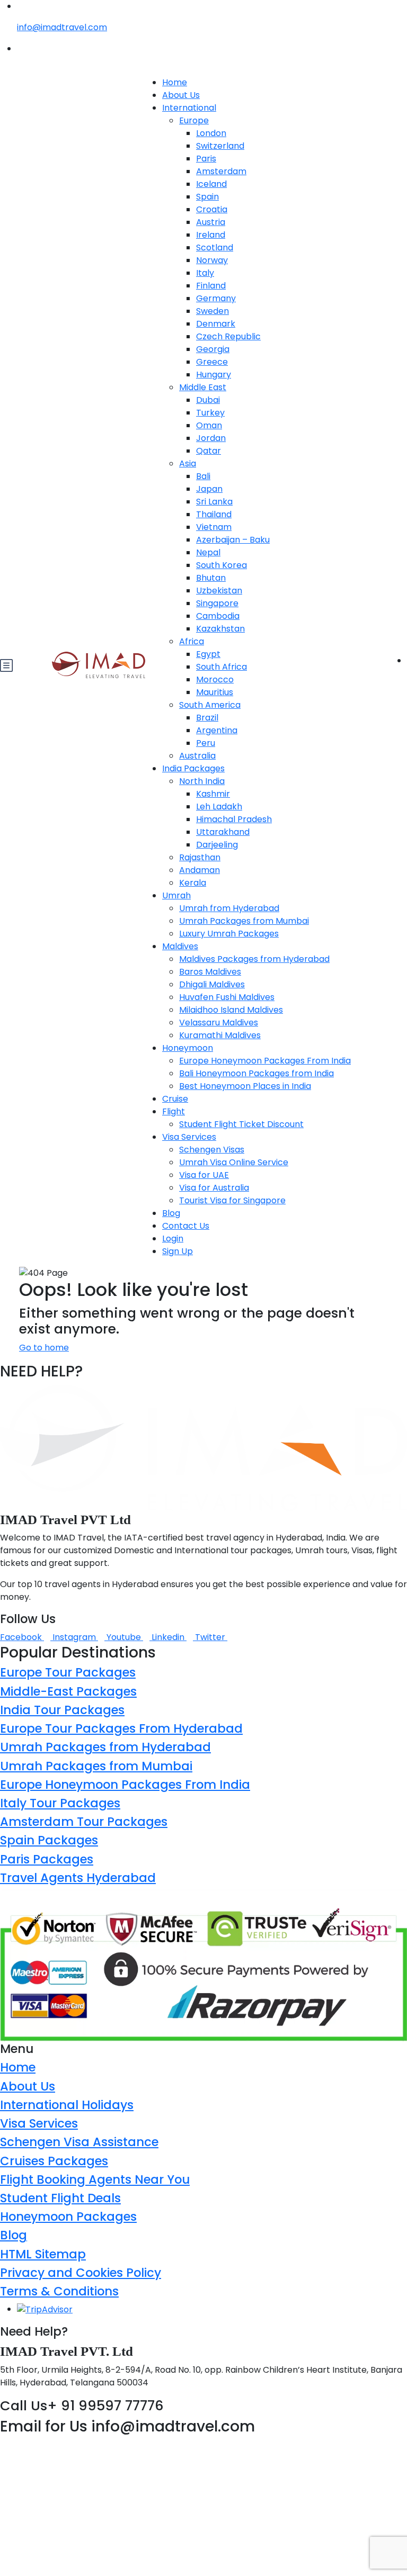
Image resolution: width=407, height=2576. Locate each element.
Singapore (217, 603)
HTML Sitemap (43, 2254)
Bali (203, 476)
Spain (207, 197)
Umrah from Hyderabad (229, 908)
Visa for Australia (214, 1188)
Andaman (200, 870)
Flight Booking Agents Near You (95, 2179)
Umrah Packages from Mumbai (244, 921)
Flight (174, 1111)
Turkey (210, 413)
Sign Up (178, 1251)
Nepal (208, 552)
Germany (216, 298)
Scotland (215, 247)
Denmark (216, 324)
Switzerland (220, 146)
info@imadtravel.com (62, 27)
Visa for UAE (204, 1175)
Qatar (209, 451)
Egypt (208, 654)
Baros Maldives (210, 972)
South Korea (222, 565)
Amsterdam (221, 171)
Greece (212, 362)
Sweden (213, 311)
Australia (197, 756)
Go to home (44, 1348)
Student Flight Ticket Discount (241, 1124)
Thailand (214, 514)
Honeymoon (188, 1048)
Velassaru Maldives (219, 1023)
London (211, 133)
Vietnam (214, 527)
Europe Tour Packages (68, 1672)
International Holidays (67, 2105)
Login (173, 1239)
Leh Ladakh (219, 807)
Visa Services (189, 1137)
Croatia (212, 209)
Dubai (208, 400)
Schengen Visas (212, 1150)
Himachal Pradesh (234, 819)
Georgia (213, 349)
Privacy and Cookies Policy (81, 2273)
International (189, 108)
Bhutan (211, 578)
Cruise (175, 1099)
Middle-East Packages (68, 1691)
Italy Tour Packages (60, 1803)
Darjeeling (217, 845)
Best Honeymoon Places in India (245, 1086)
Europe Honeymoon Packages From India (265, 1061)
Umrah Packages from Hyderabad (105, 1747)
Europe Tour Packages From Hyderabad (121, 1728)
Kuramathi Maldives (220, 1035)
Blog (171, 1213)
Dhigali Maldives (212, 984)
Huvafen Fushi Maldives (227, 997)
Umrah (176, 895)
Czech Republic (228, 336)
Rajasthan (200, 857)
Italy (205, 273)
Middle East (203, 387)
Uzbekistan (219, 591)
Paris (206, 159)
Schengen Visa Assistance (79, 2142)
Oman (209, 425)
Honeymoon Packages (68, 2217)
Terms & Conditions (59, 2291)
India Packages (193, 768)
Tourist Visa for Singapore (232, 1200)
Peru (206, 743)
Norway (212, 260)
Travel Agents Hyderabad (78, 1878)
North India (202, 781)
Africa (192, 641)
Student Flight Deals (60, 2198)
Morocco (215, 679)
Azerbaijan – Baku (233, 540)
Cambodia (218, 616)
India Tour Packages (62, 1710)
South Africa (222, 667)
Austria (211, 222)
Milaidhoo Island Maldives (231, 1010)
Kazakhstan (220, 629)
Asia (188, 463)
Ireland (211, 235)
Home (175, 82)
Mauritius (215, 692)
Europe (194, 120)
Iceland (211, 184)
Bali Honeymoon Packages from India (256, 1073)
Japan (209, 489)
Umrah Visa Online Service (234, 1162)
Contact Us (186, 1226)
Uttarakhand (223, 832)
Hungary (214, 375)
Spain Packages (49, 1840)
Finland (211, 286)
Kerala (193, 883)
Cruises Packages (54, 2161)
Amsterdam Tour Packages (84, 1822)
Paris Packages (47, 1859)
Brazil (207, 718)
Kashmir (213, 794)
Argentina (217, 730)
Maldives (180, 946)
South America (210, 705)
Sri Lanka (214, 502)
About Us (181, 95)
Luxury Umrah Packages (229, 934)
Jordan (211, 438)
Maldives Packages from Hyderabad (254, 959)
